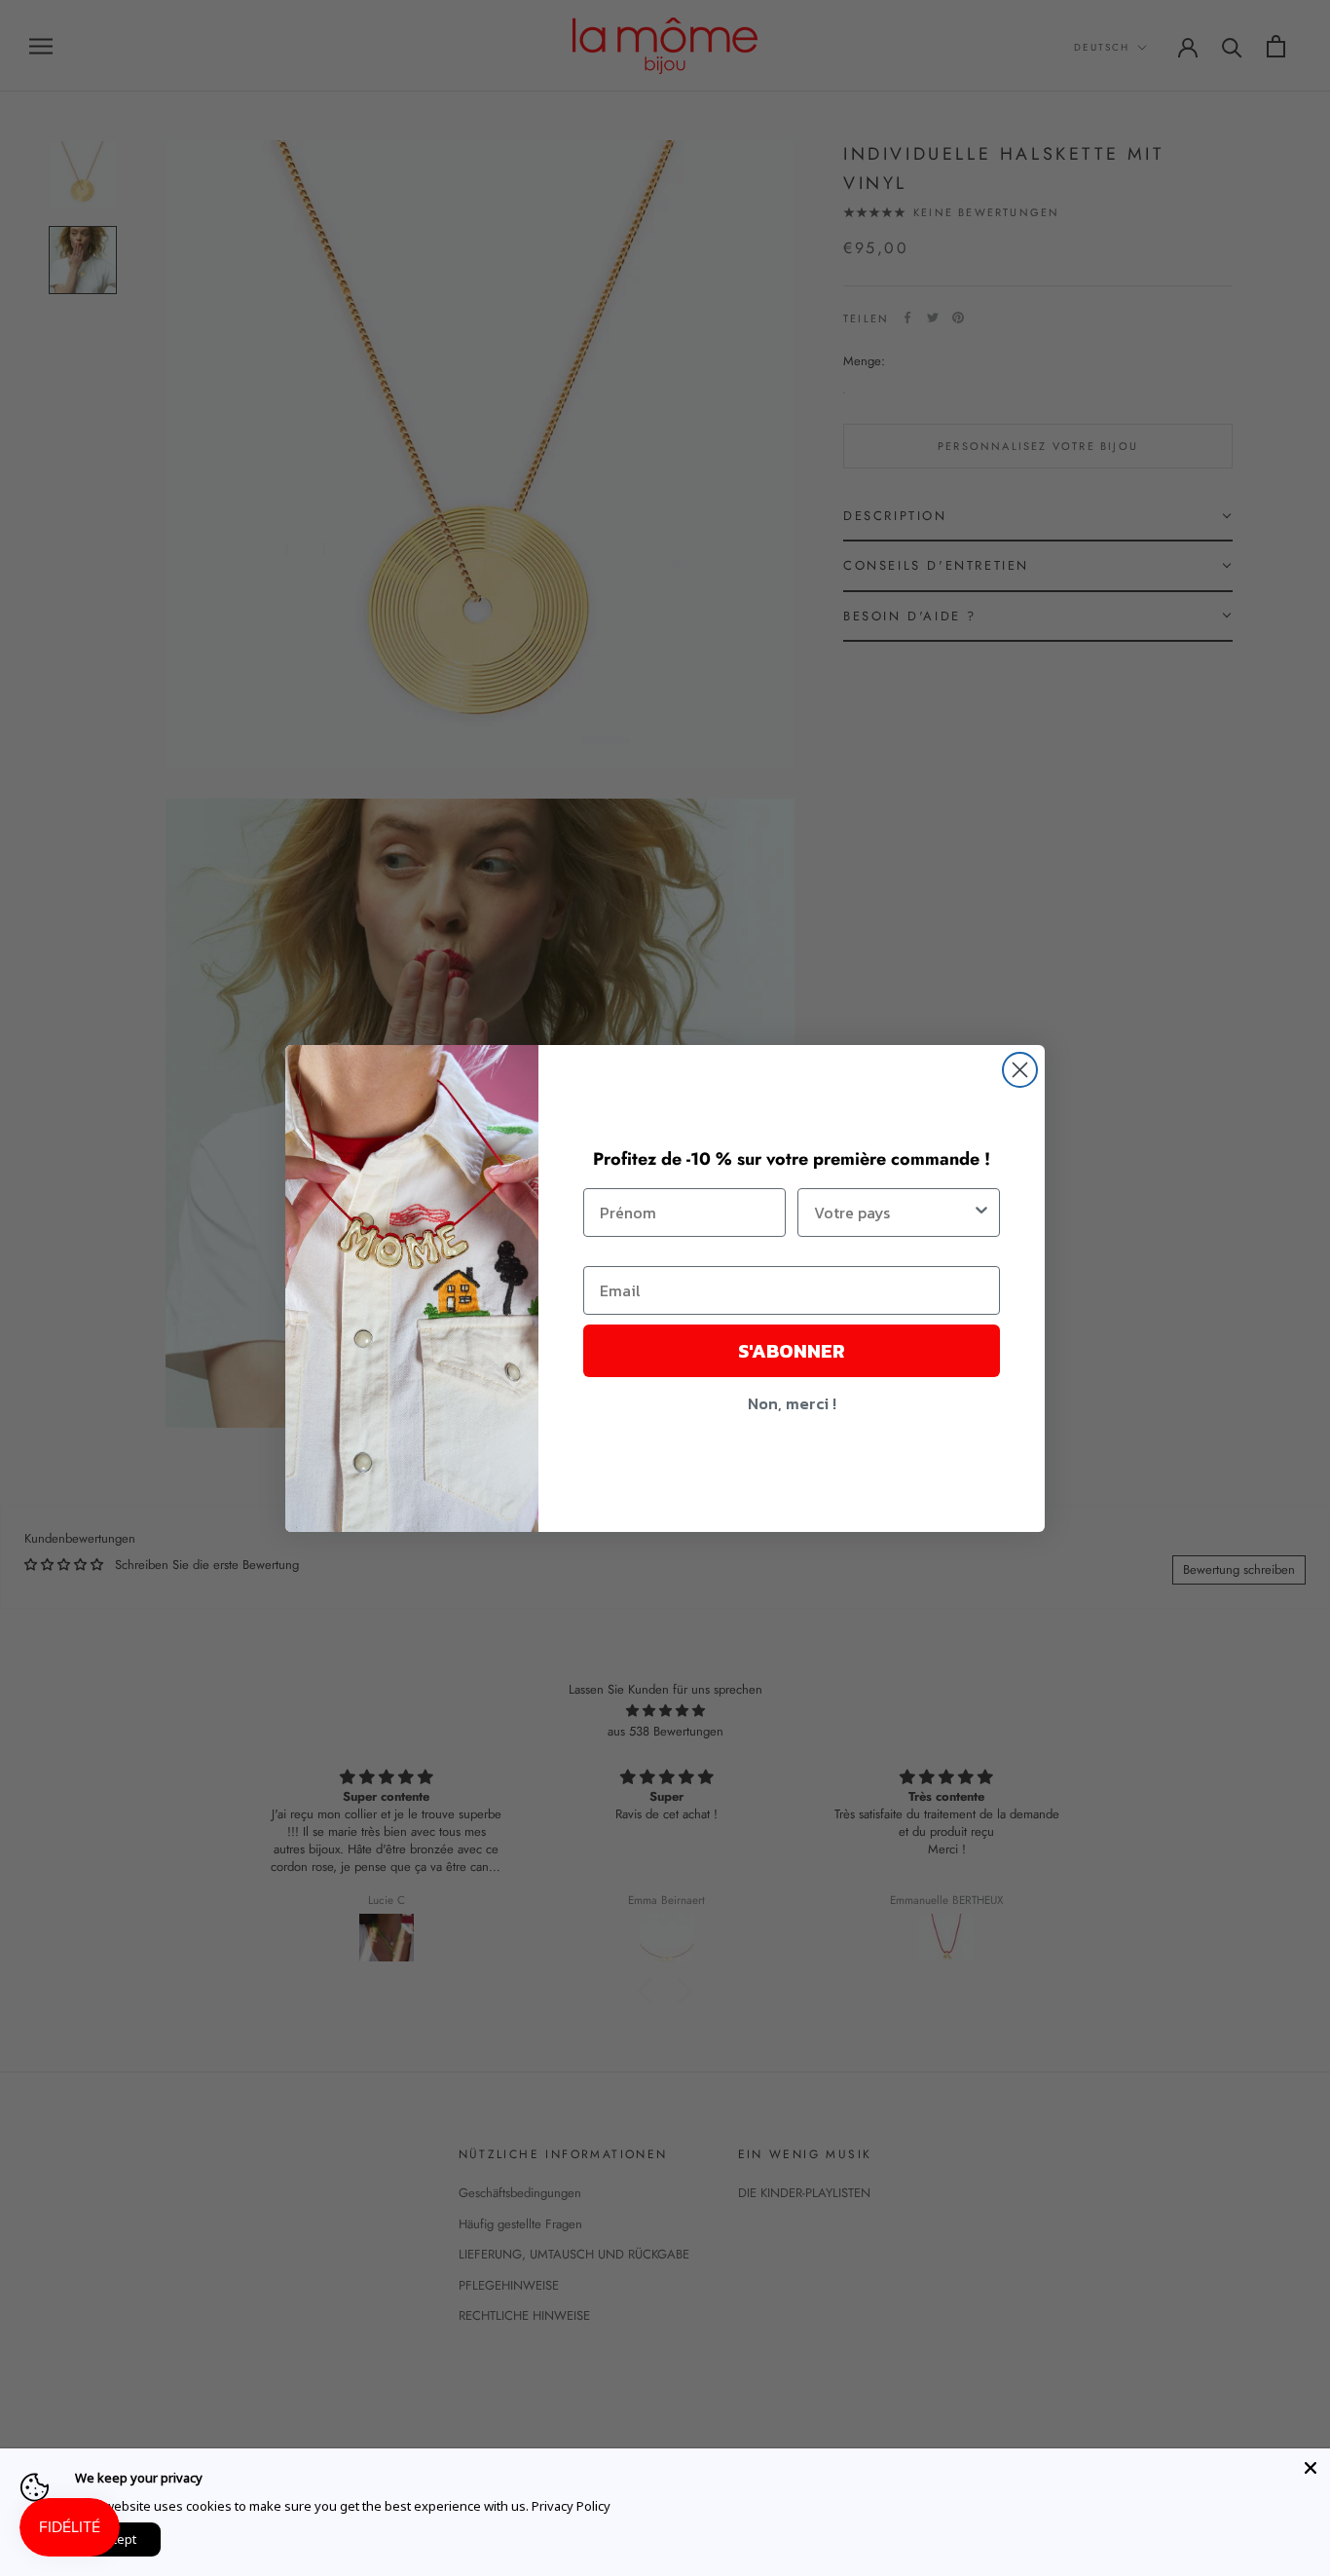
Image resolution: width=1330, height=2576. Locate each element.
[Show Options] (981, 1213)
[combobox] (893, 1213)
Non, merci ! (792, 1403)
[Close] (1311, 2468)
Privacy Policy (571, 2506)
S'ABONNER (792, 1351)
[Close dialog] (1020, 1070)
